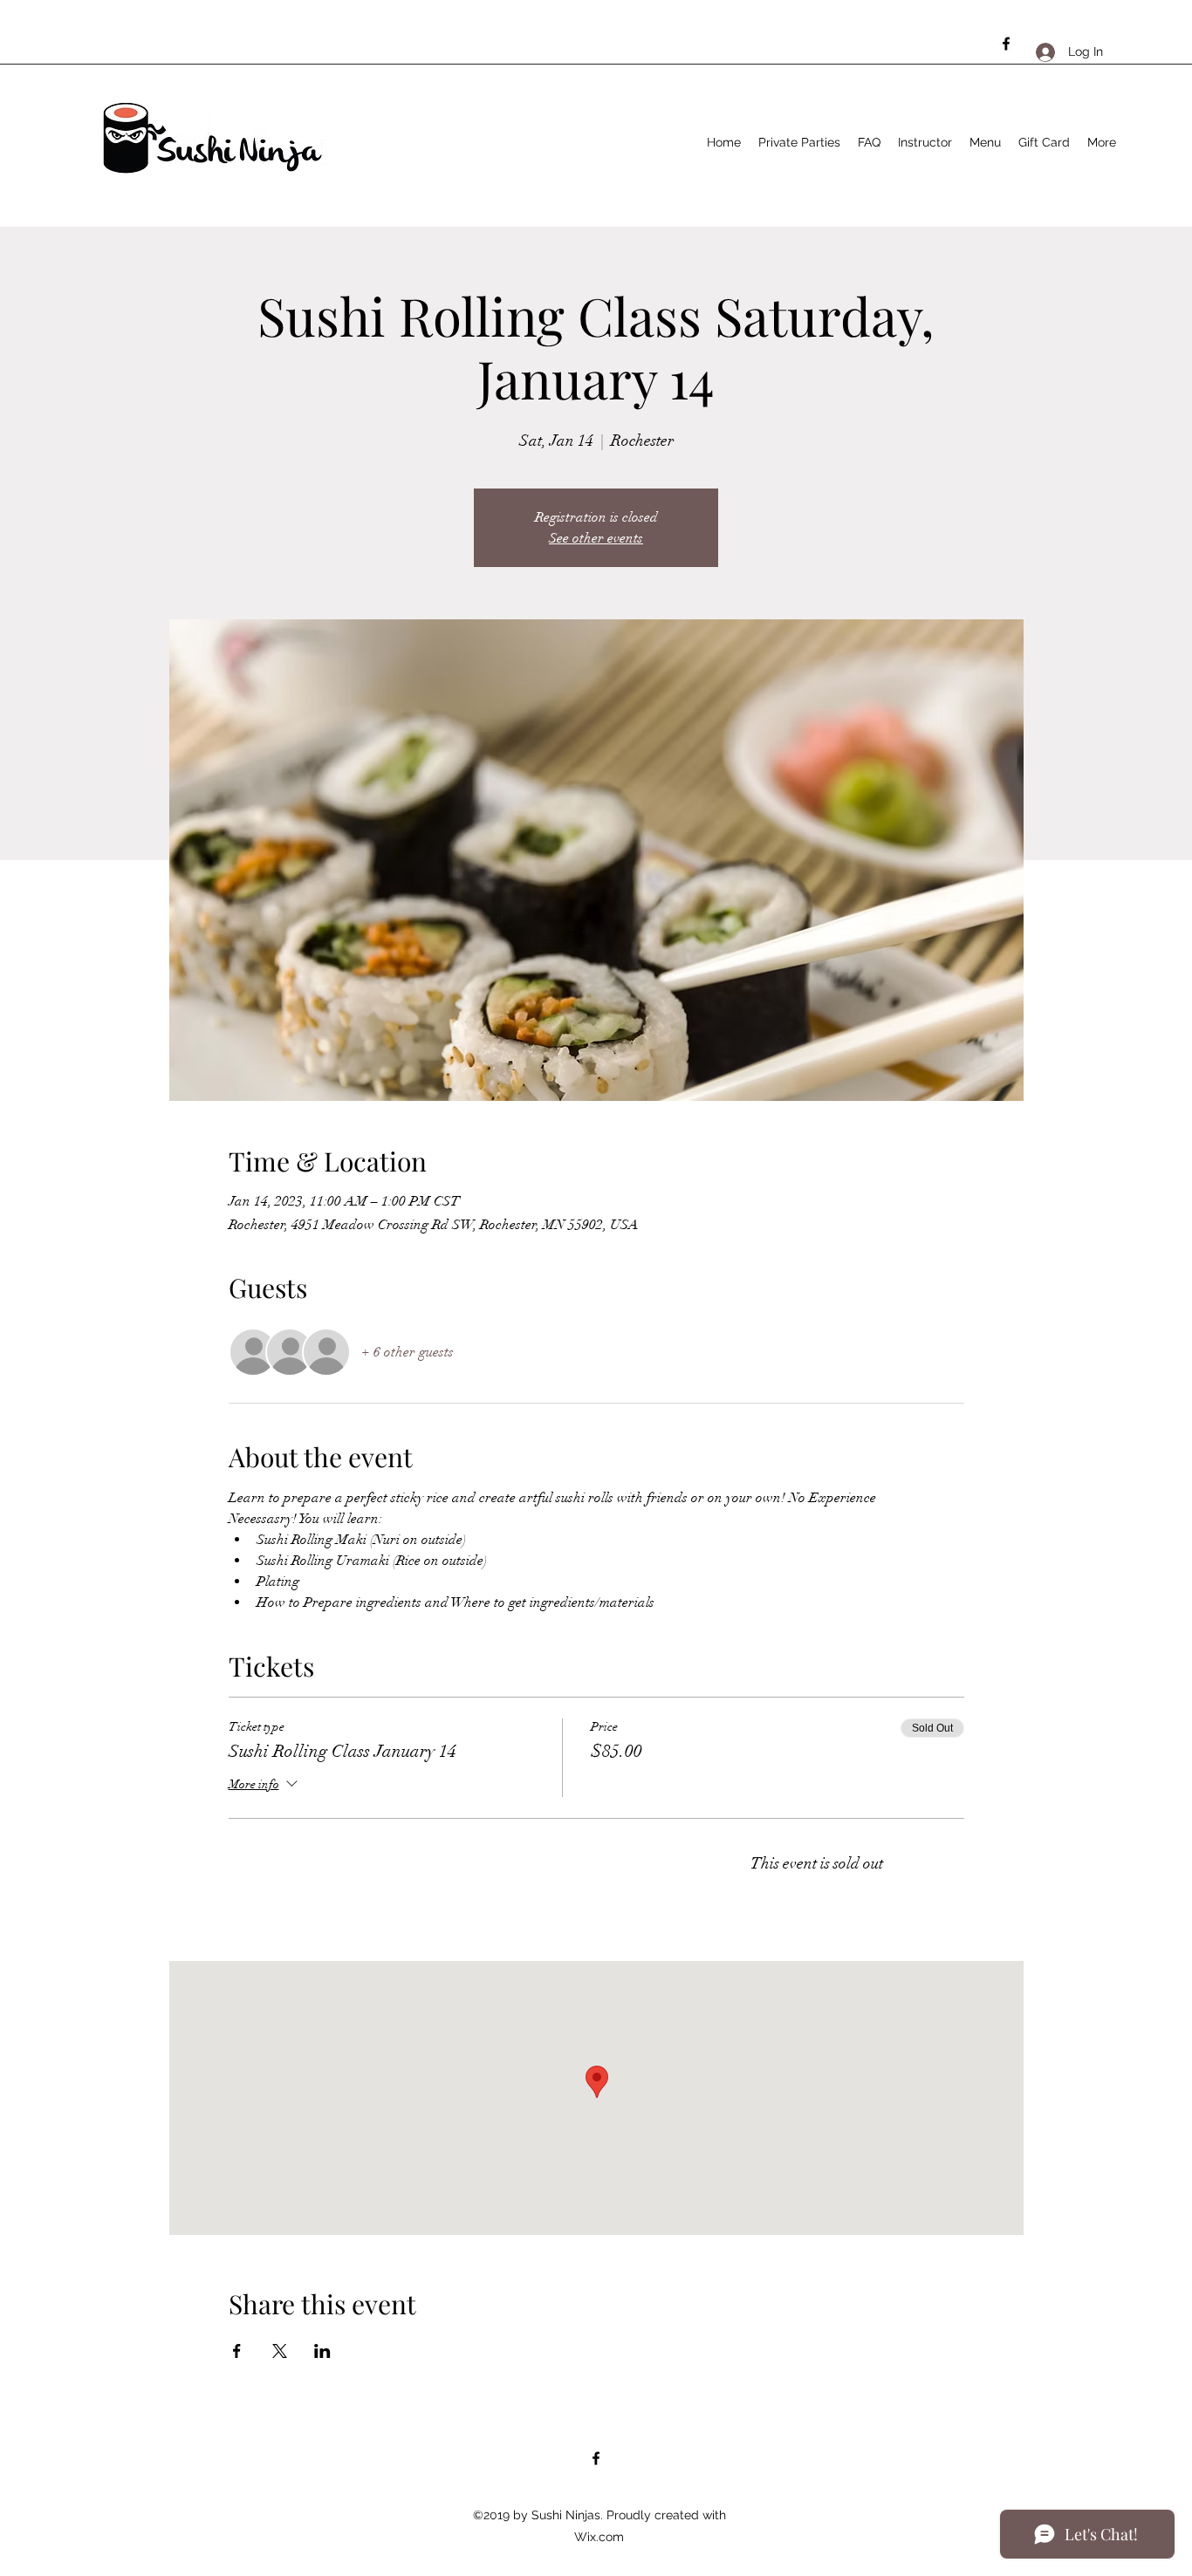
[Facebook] (1006, 44)
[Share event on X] (280, 2351)
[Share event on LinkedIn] (322, 2351)
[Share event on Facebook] (237, 2351)
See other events (596, 538)
